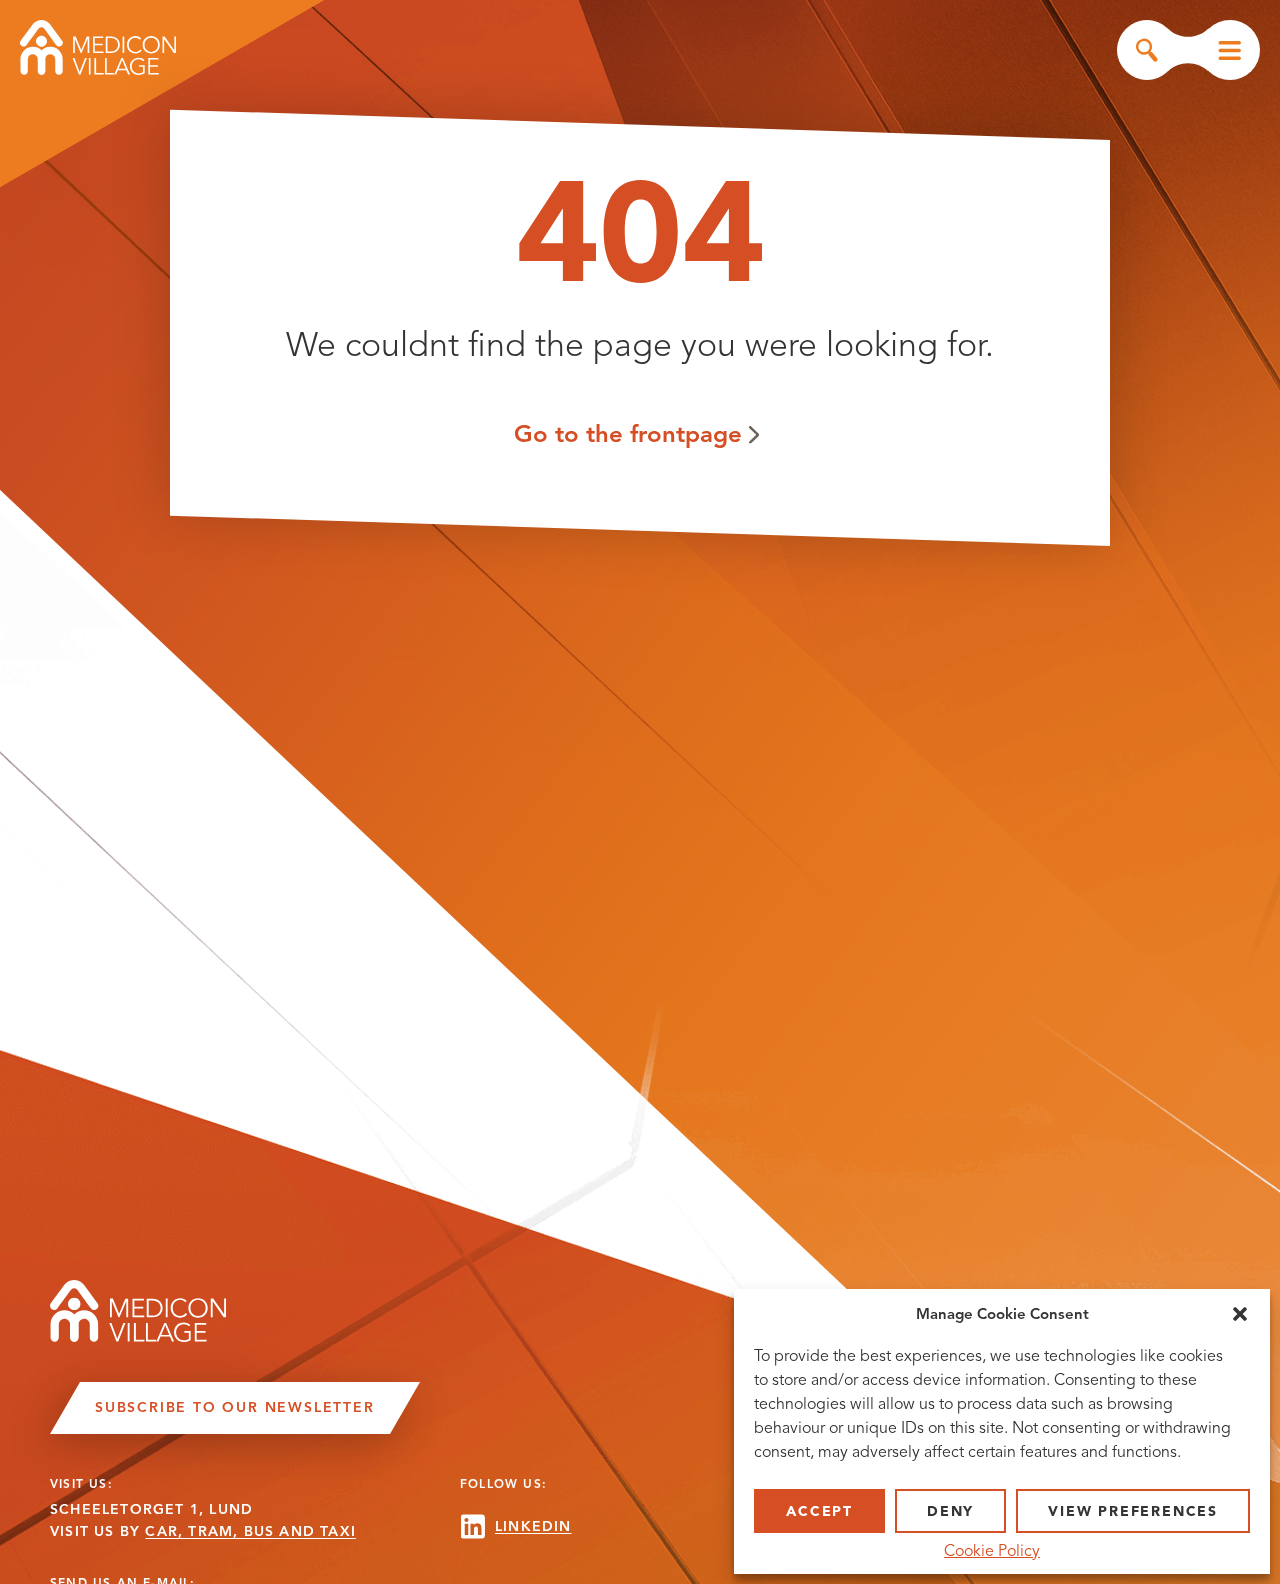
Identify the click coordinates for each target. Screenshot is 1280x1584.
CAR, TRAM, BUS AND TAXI (250, 1531)
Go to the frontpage (628, 433)
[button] (1240, 1314)
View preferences (1133, 1511)
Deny (950, 1511)
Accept (819, 1511)
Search (1147, 50)
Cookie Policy (992, 1551)
